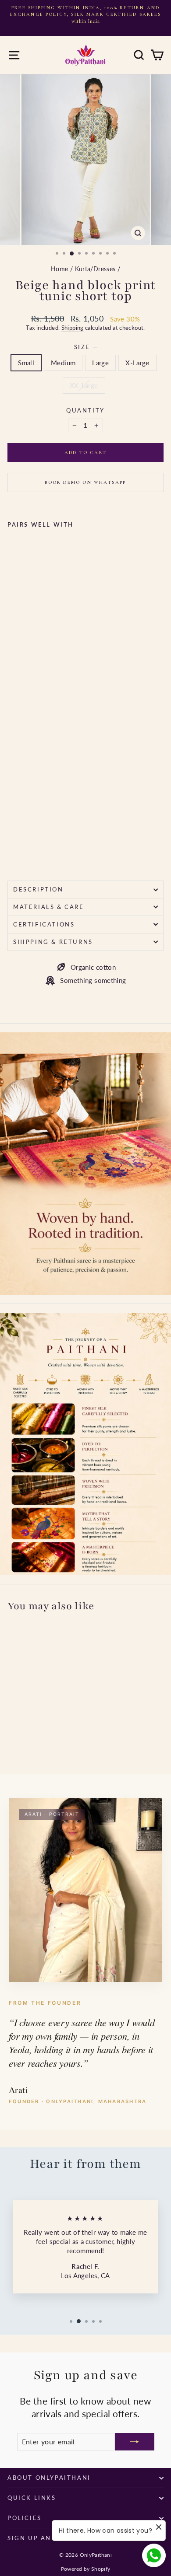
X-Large (137, 363)
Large (100, 363)
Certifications (44, 924)
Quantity (85, 410)
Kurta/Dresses (95, 269)
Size (86, 347)
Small (26, 363)
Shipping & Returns (53, 942)
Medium (63, 363)
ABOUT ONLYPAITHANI (49, 2478)
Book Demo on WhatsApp (85, 482)
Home (60, 269)
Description (38, 889)
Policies (25, 2518)
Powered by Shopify (86, 2569)
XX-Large (84, 385)
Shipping (73, 328)
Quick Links (32, 2498)
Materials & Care (49, 907)
